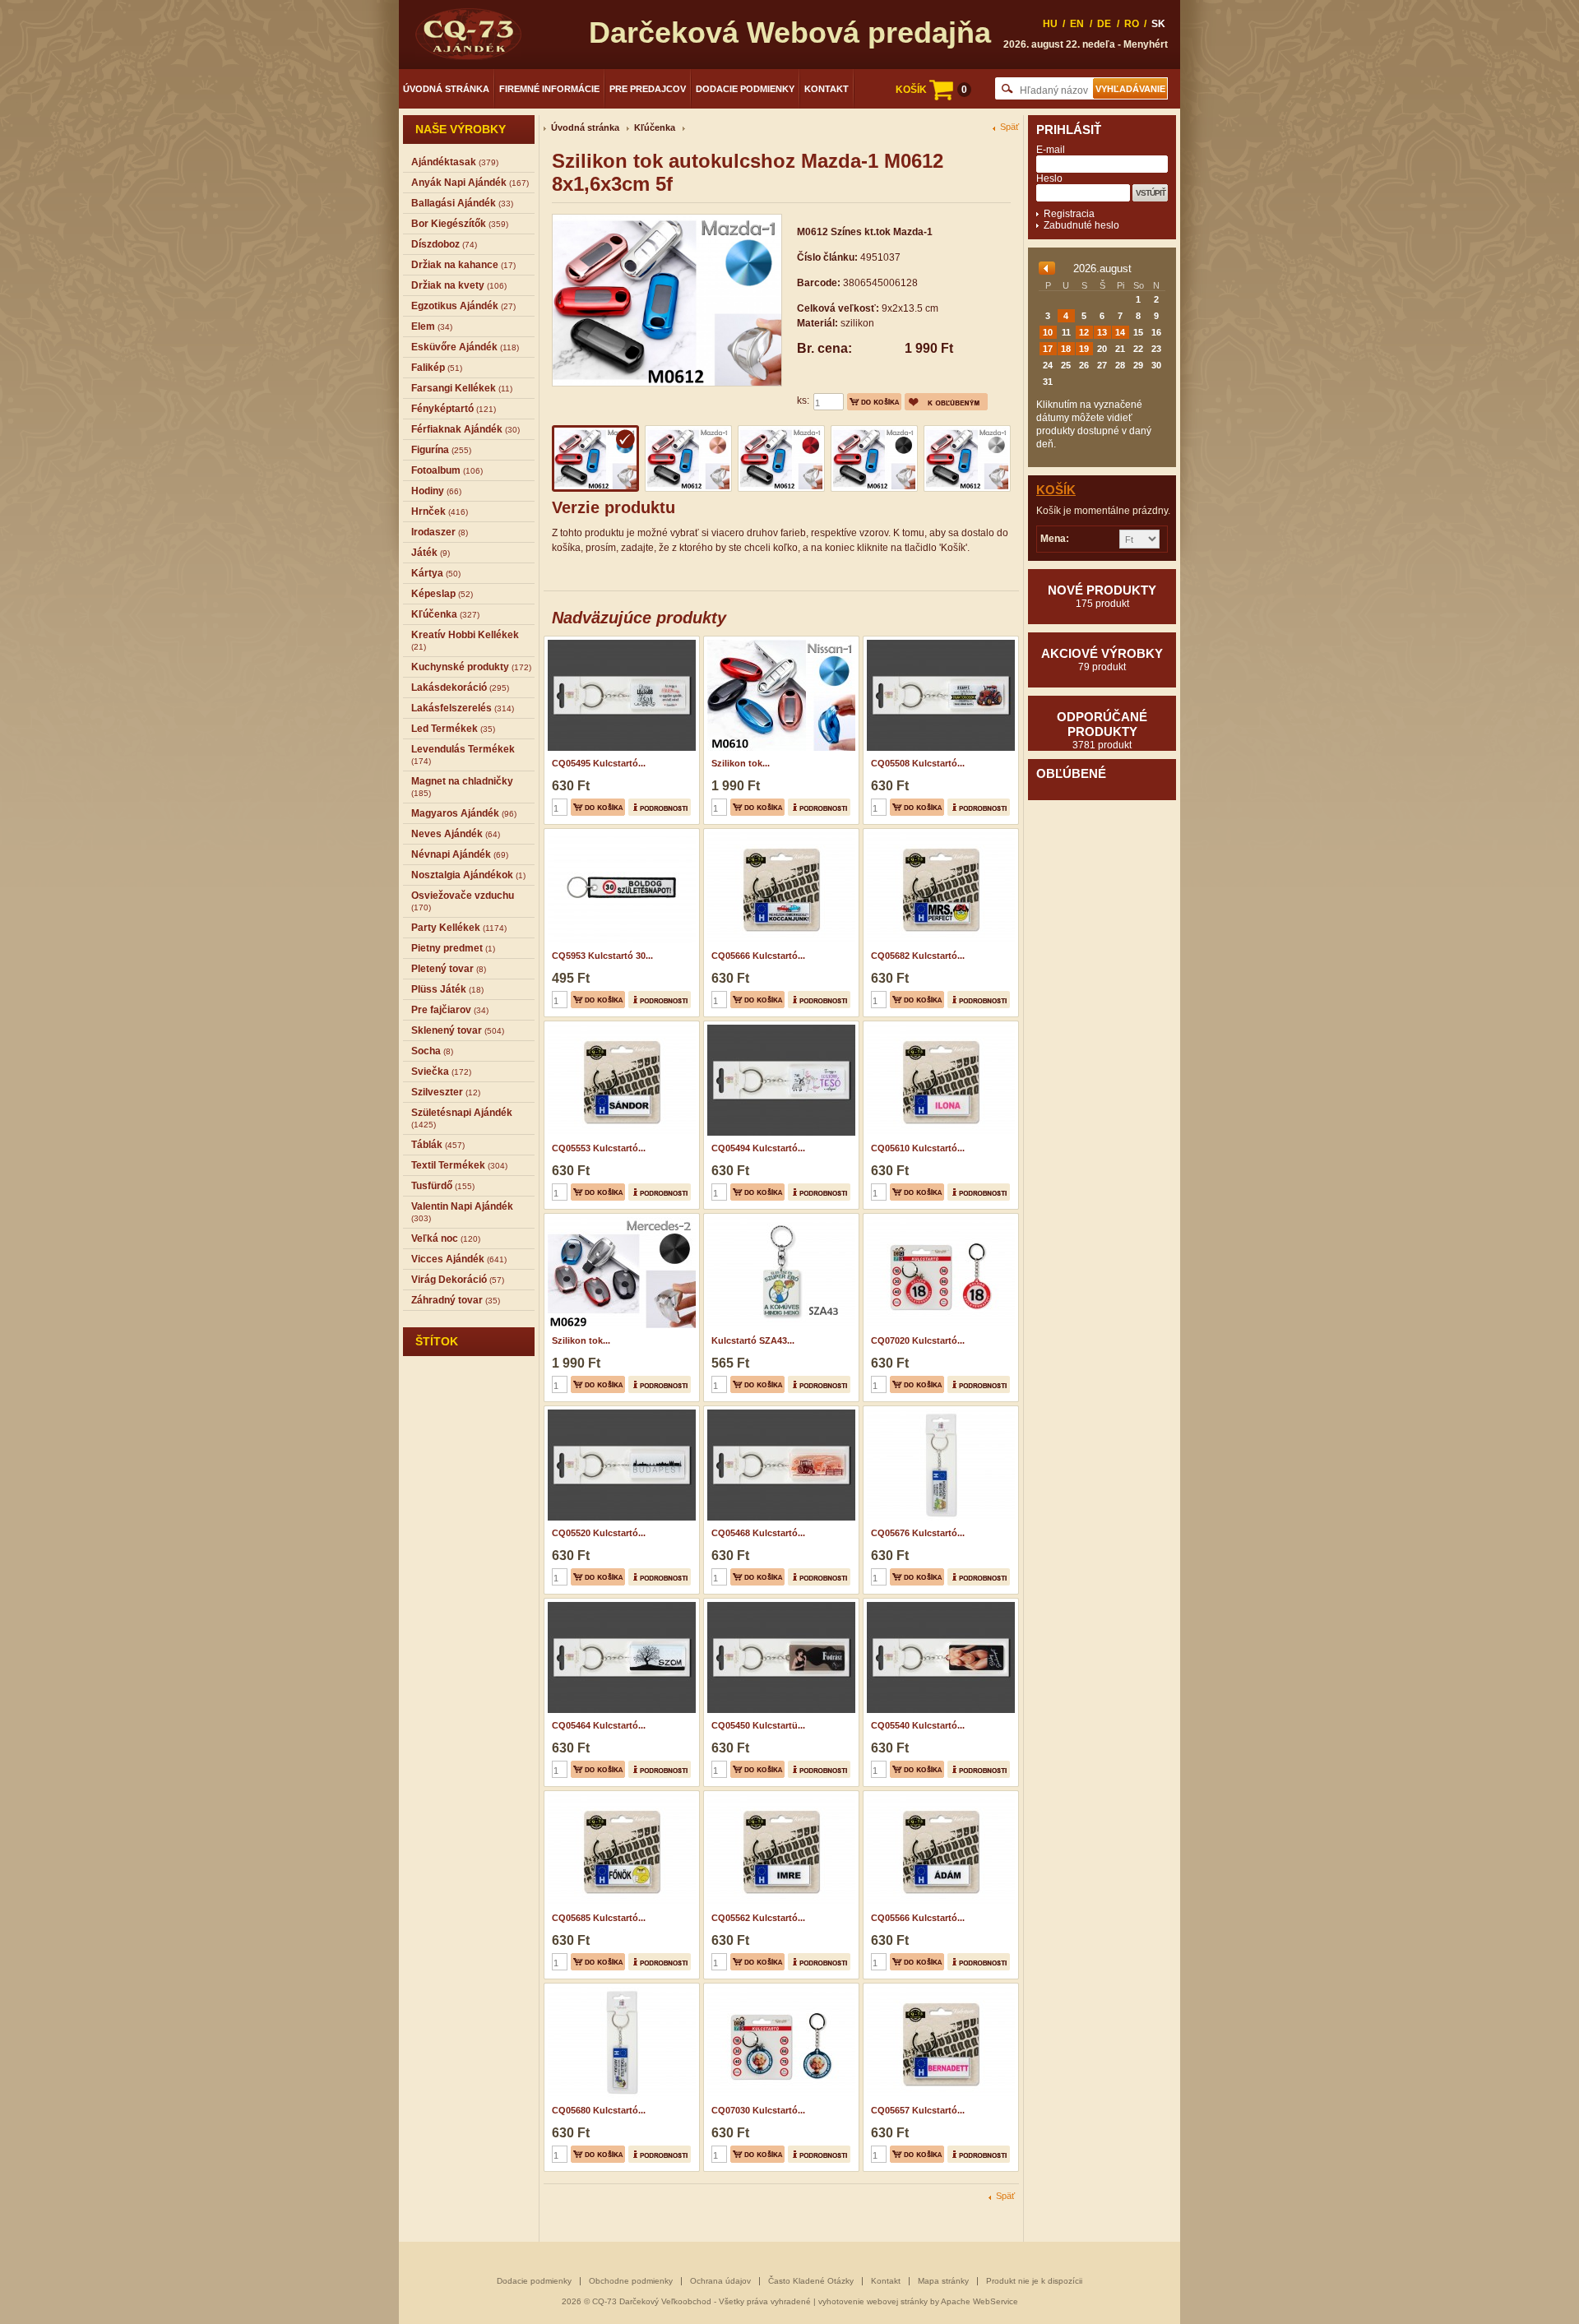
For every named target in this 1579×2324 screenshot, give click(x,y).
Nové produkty (1102, 596)
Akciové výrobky (1102, 660)
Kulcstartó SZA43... (753, 1340)
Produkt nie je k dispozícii (1034, 2281)
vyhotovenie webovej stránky (873, 2301)
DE (1104, 24)
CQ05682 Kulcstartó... (918, 956)
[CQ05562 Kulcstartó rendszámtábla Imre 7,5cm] (779, 1796)
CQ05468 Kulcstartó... (758, 1533)
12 (1084, 332)
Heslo (1049, 178)
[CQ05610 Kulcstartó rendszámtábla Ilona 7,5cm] (939, 1026)
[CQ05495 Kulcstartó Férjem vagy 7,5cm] (620, 641)
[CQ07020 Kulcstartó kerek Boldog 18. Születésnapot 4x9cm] (939, 1219)
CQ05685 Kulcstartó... (599, 1918)
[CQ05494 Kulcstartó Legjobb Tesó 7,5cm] (779, 1026)
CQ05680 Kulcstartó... (599, 2110)
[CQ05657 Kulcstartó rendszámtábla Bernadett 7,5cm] (939, 1988)
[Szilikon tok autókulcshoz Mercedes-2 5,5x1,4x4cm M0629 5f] (620, 1219)
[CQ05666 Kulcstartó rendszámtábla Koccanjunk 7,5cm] (779, 834)
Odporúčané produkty (1102, 730)
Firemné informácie (549, 89)
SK (1158, 24)
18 (1066, 349)
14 (1120, 332)
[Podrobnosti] (660, 807)
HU (1050, 24)
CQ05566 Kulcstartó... (918, 1918)
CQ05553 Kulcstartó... (599, 1148)
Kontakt (827, 89)
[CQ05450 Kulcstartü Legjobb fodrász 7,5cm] (779, 1604)
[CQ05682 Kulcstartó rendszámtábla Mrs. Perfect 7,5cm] (939, 834)
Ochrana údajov (720, 2281)
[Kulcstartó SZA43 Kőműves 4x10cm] (779, 1219)
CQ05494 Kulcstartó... (758, 1148)
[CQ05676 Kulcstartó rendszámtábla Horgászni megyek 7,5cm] (939, 1411)
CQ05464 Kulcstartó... (599, 1725)
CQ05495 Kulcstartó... (599, 763)
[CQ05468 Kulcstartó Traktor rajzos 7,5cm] (779, 1411)
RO (1132, 24)
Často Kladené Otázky (811, 2281)
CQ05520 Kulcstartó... (599, 1533)
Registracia (1069, 214)
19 (1084, 349)
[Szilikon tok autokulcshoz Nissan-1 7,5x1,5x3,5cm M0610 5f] (779, 641)
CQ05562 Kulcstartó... (758, 1918)
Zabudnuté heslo (1081, 225)
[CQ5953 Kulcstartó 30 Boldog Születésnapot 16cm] (620, 834)
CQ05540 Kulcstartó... (918, 1725)
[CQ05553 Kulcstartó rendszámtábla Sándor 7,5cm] (620, 1026)
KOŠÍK (931, 90)
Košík (1056, 490)
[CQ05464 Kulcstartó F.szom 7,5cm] (620, 1604)
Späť (1009, 127)
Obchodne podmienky (631, 2281)
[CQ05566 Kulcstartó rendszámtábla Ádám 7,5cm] (939, 1796)
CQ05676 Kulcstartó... (918, 1533)
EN (1077, 24)
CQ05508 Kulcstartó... (918, 763)
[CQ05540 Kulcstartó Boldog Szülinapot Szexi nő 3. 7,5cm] (939, 1604)
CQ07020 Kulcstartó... (918, 1340)
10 (1048, 332)
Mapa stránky (943, 2281)
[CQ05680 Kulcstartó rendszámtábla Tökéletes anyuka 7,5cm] (620, 1988)
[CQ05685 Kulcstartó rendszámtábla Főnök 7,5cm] (620, 1796)
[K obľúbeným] (946, 402)
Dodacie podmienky (745, 89)
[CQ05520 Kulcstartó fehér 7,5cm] (620, 1411)
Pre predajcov (648, 89)
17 (1048, 349)
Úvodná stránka (446, 89)
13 (1102, 332)
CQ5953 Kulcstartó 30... (602, 956)
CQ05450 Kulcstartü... (758, 1725)
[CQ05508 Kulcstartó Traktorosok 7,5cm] (939, 641)
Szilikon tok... (741, 763)
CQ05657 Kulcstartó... (918, 2110)
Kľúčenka (655, 127)
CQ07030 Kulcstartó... (758, 2110)
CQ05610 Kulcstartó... (918, 1148)
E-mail (1051, 150)
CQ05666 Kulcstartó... (758, 956)
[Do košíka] (874, 402)
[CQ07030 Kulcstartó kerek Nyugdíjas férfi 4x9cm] (779, 1988)
